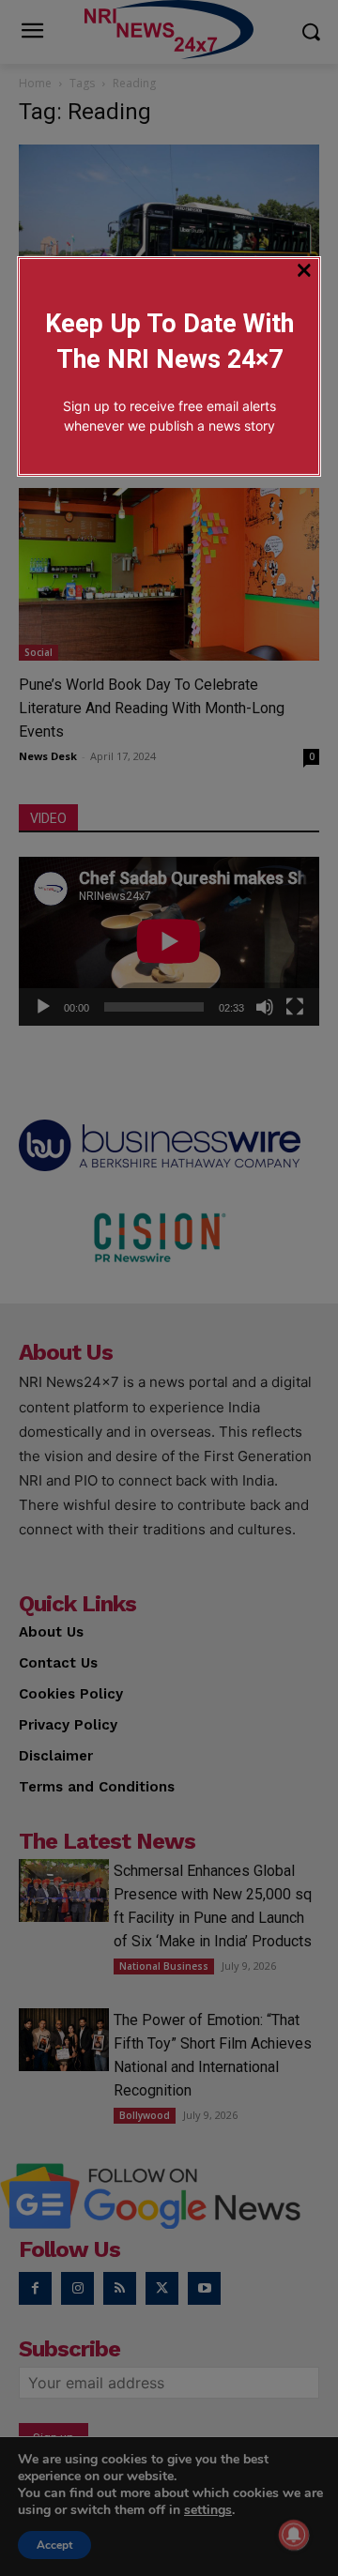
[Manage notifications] (294, 2535)
